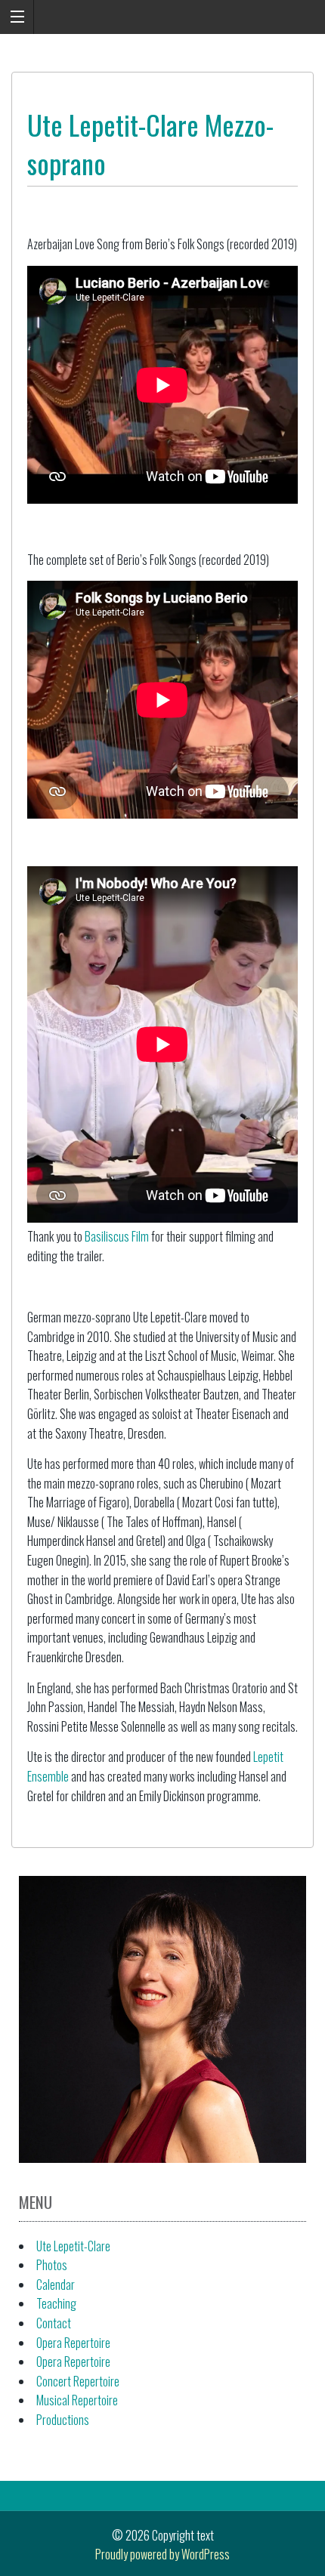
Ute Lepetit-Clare (73, 2246)
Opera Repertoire (73, 2343)
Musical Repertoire (77, 2400)
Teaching (56, 2303)
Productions (63, 2420)
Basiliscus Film (117, 1236)
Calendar (56, 2284)
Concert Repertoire (78, 2381)
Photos (52, 2265)
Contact (54, 2323)
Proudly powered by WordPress (162, 2554)
